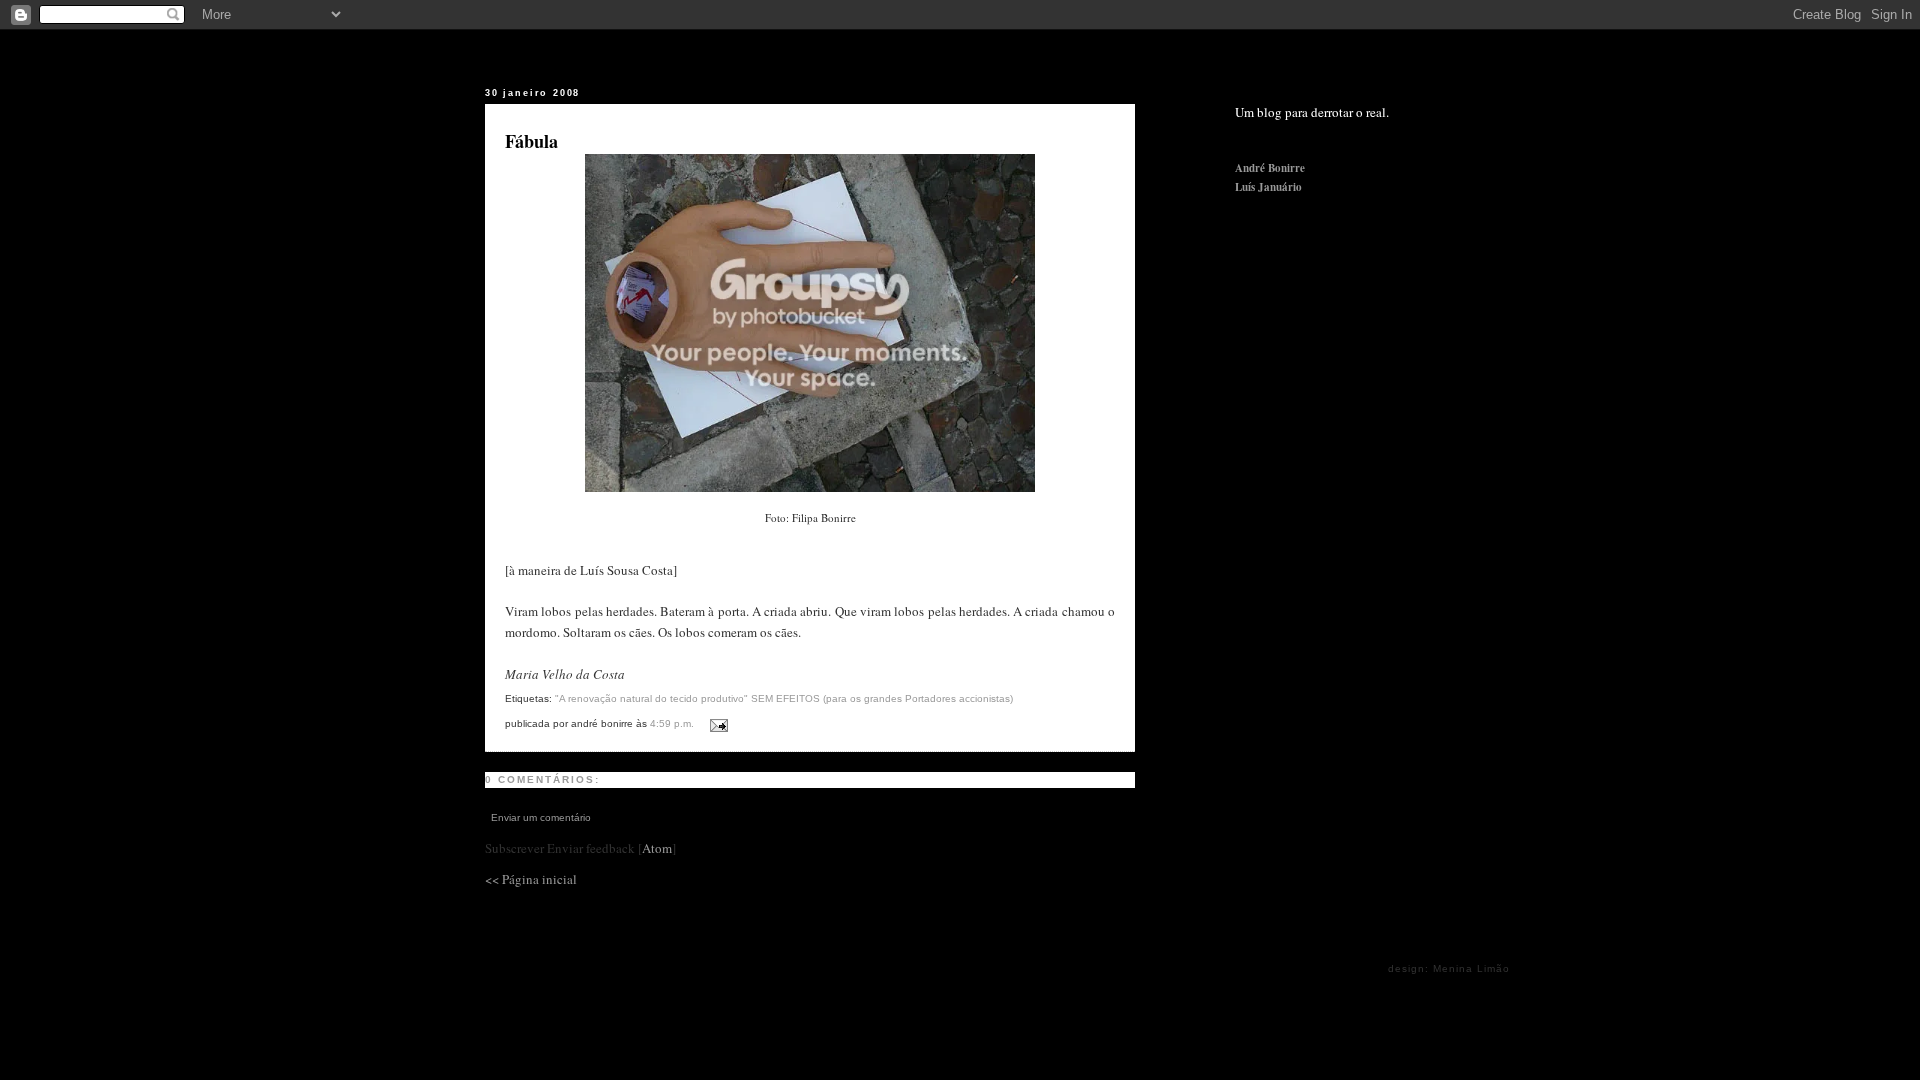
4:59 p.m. (673, 723)
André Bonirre (1270, 168)
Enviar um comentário (541, 817)
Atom (657, 848)
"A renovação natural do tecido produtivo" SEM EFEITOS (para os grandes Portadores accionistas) (784, 698)
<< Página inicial (531, 879)
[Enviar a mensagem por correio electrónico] (715, 722)
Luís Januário (1268, 187)
